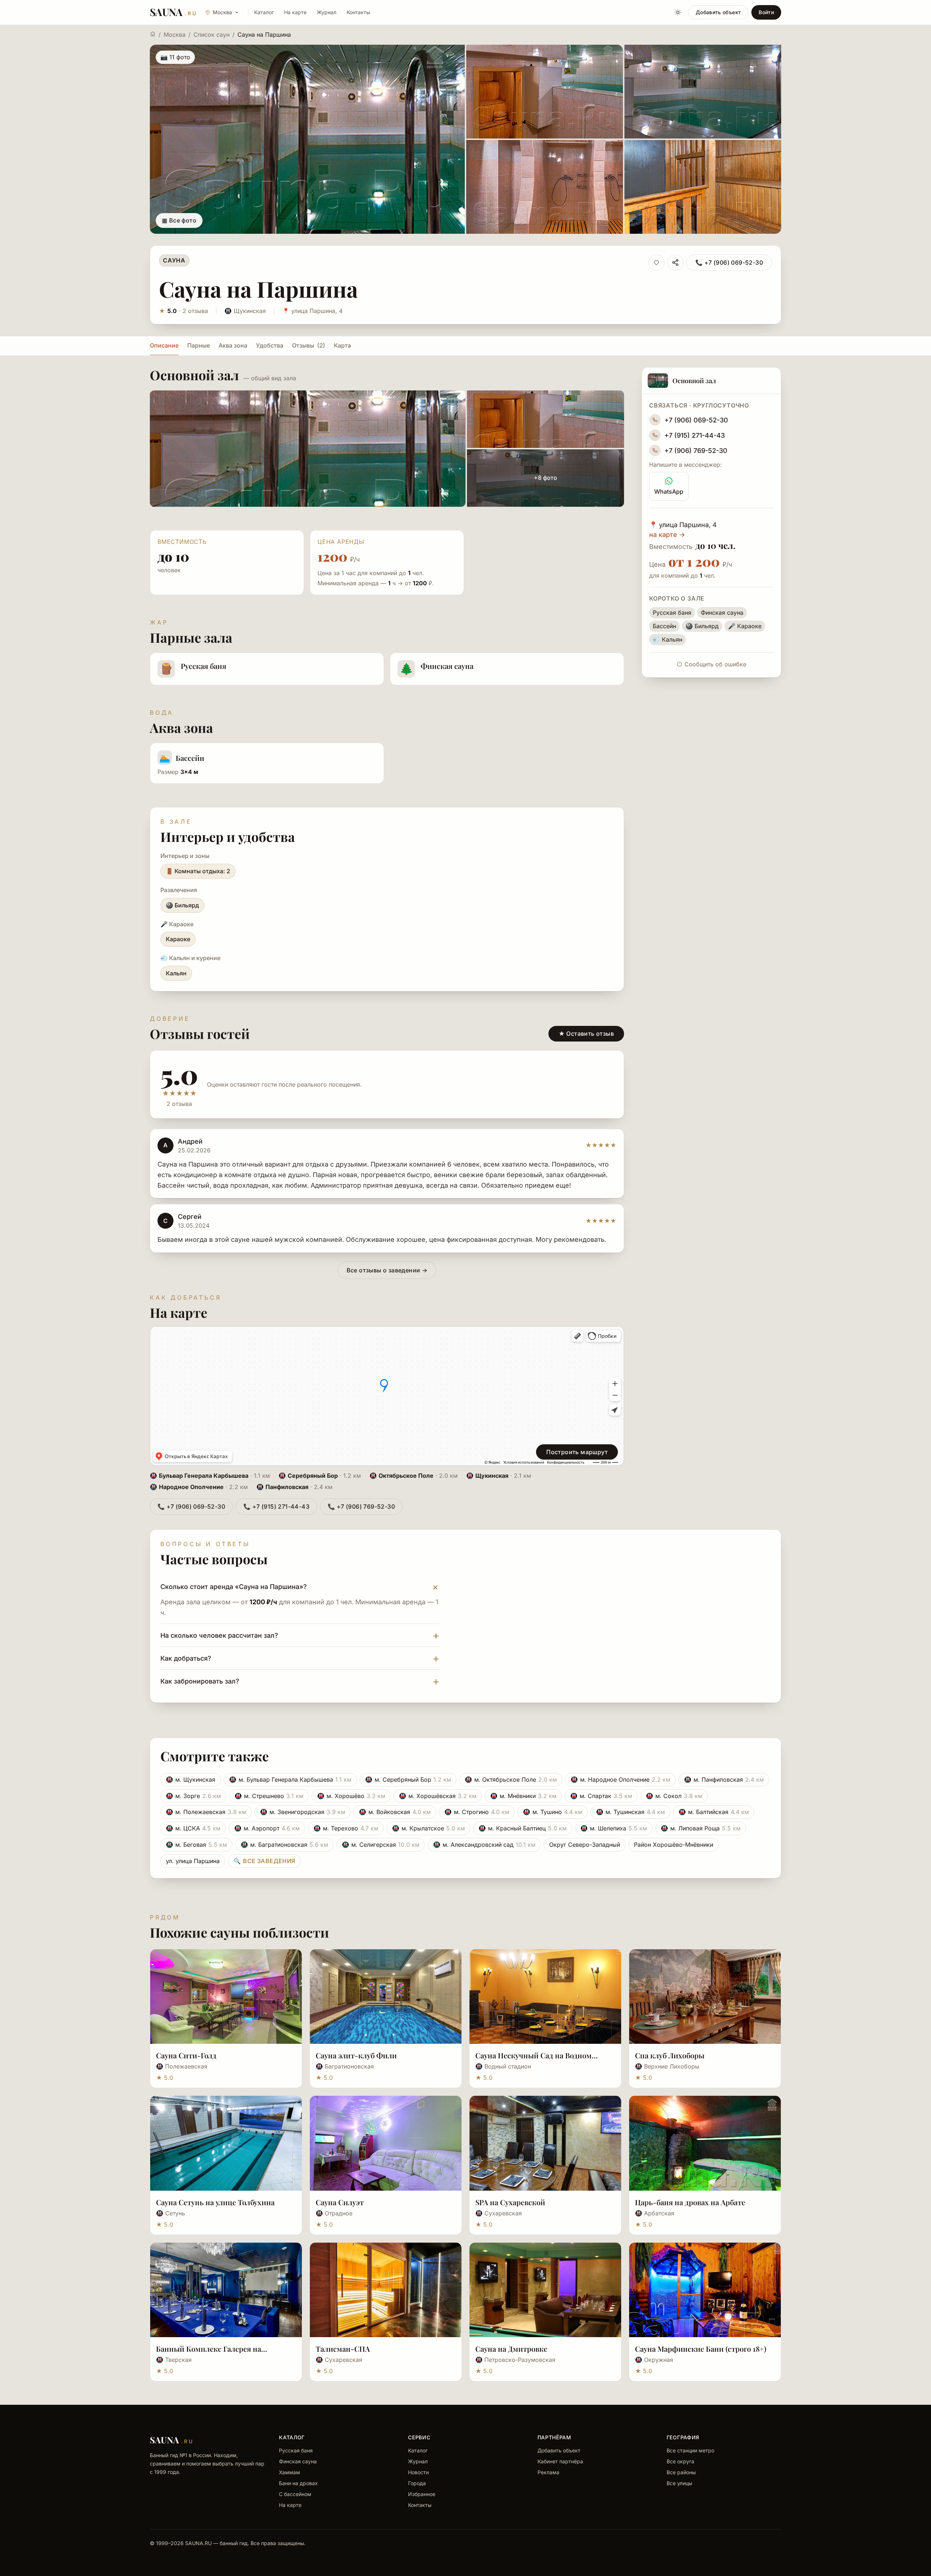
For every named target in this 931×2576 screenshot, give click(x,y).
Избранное (422, 2494)
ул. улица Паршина (193, 1861)
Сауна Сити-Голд (186, 2055)
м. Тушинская (630, 1812)
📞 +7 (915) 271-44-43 (276, 1506)
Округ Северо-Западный (585, 1845)
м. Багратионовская (284, 1845)
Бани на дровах (298, 2483)
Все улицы (679, 2483)
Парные (199, 345)
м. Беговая (196, 1845)
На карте (295, 12)
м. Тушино (553, 1812)
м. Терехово (346, 1828)
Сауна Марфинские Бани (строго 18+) (701, 2349)
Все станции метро (690, 2450)
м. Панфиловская (724, 1779)
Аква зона (233, 345)
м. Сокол (674, 1796)
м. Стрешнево (269, 1796)
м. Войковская (395, 1812)
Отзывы (309, 345)
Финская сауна (298, 2461)
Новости (418, 2472)
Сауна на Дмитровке (511, 2349)
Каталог (264, 12)
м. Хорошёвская (438, 1796)
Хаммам (289, 2472)
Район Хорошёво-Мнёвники (674, 1845)
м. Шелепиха (614, 1828)
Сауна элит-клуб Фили (356, 2055)
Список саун (211, 35)
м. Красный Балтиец (523, 1828)
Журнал (327, 12)
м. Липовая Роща (701, 1828)
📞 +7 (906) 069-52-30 (729, 262)
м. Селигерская (381, 1845)
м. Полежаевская (206, 1812)
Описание (164, 345)
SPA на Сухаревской (510, 2202)
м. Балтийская (714, 1812)
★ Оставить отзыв (586, 1034)
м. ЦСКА (193, 1828)
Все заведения (264, 1861)
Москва (175, 35)
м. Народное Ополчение (620, 1779)
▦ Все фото (179, 220)
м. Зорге (193, 1796)
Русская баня (296, 2450)
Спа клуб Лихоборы (670, 2055)
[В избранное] (656, 262)
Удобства (270, 345)
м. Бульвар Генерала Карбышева (290, 1779)
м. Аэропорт (267, 1828)
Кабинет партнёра (560, 2461)
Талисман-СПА (343, 2349)
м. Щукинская (191, 1779)
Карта (342, 345)
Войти (766, 12)
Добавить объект (718, 12)
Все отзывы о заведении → (387, 1270)
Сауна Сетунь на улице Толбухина (215, 2202)
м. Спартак (601, 1796)
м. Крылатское (428, 1828)
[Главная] (153, 34)
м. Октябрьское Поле (511, 1779)
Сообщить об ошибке (715, 664)
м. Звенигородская (303, 1812)
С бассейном (295, 2494)
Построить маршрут (577, 1452)
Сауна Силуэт (340, 2202)
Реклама (548, 2472)
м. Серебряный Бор (408, 1779)
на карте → (667, 535)
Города (417, 2483)
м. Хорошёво (351, 1796)
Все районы (681, 2472)
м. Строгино (477, 1812)
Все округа (680, 2461)
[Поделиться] (675, 262)
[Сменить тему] (678, 12)
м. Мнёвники (523, 1796)
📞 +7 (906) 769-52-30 (361, 1506)
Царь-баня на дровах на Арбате (690, 2202)
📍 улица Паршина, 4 (312, 311)
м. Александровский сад (484, 1845)
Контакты (358, 12)
